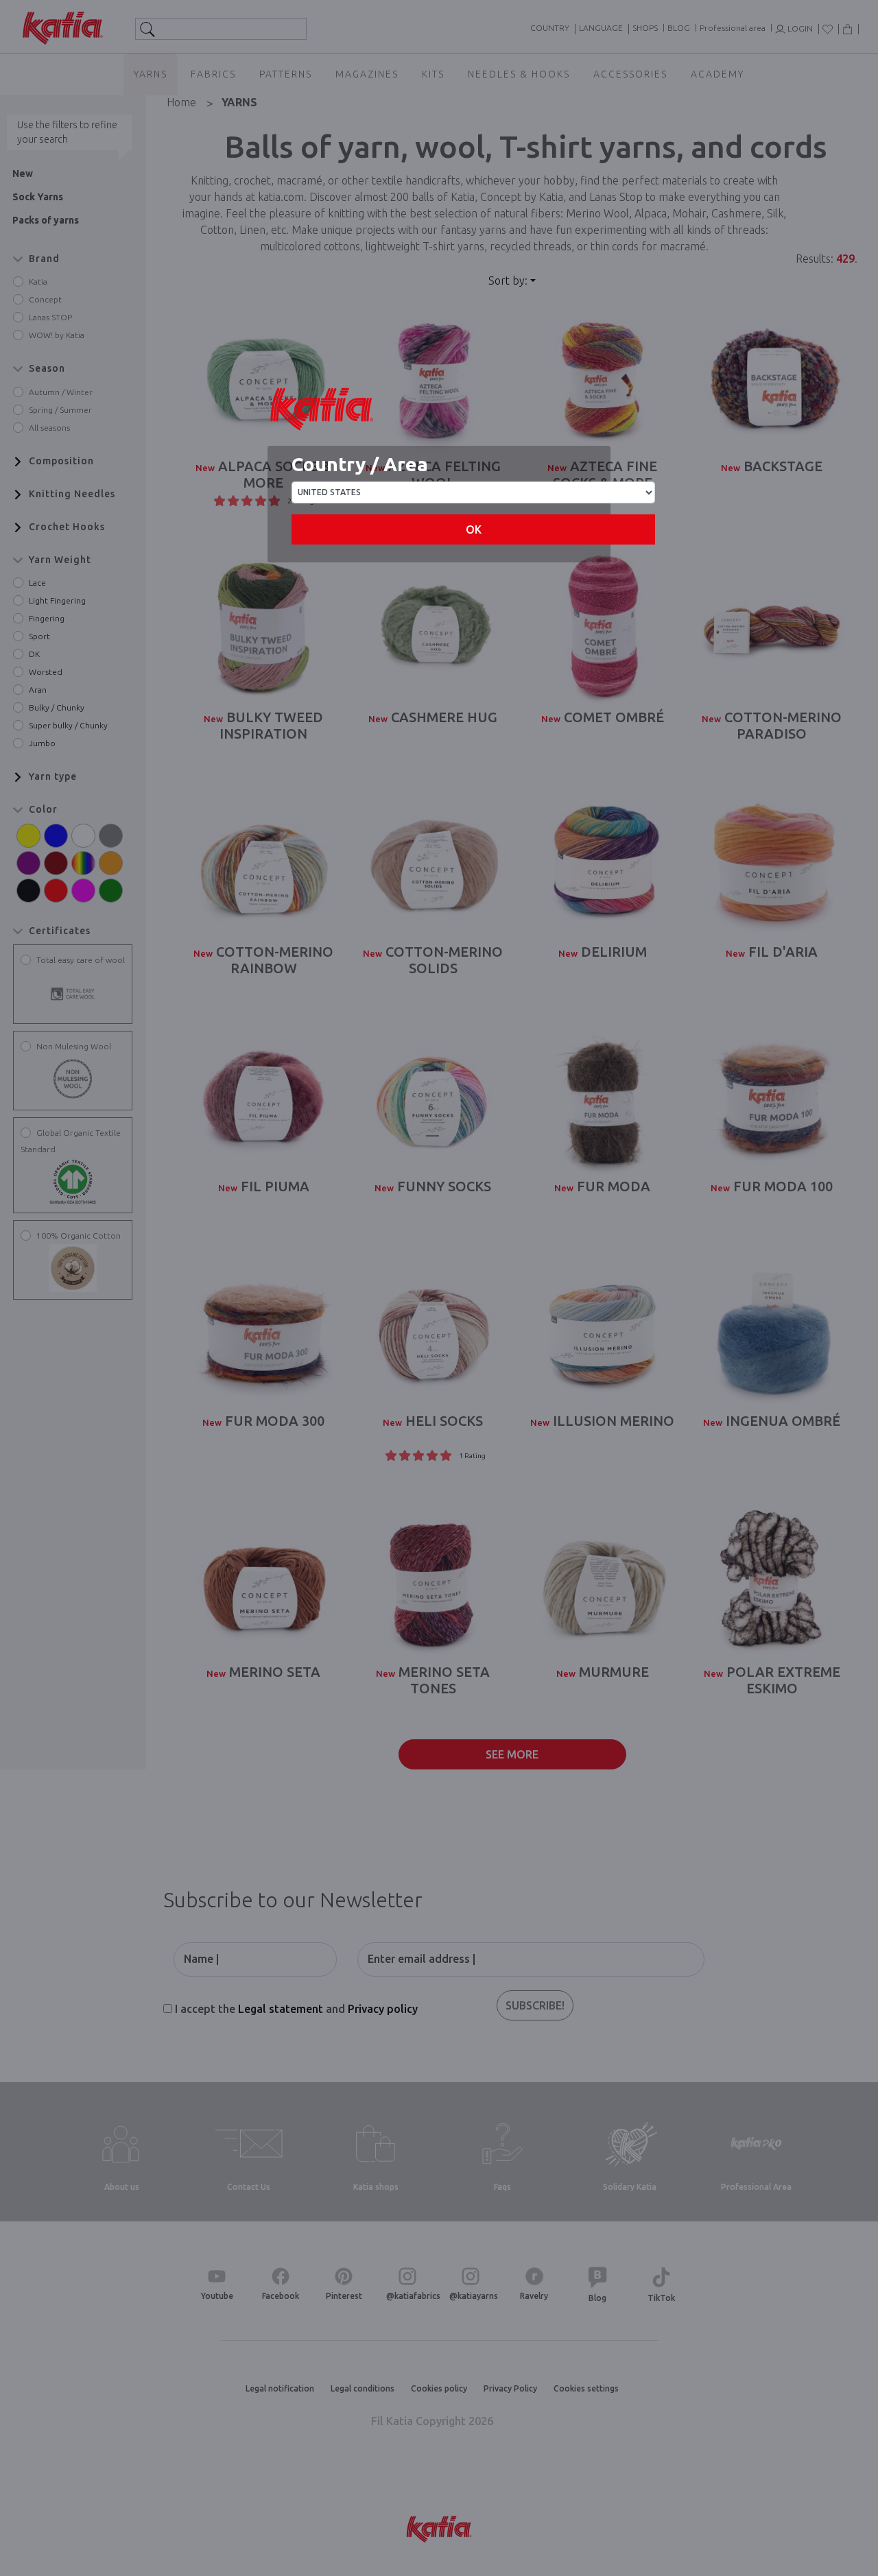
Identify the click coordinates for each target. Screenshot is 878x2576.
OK (474, 529)
